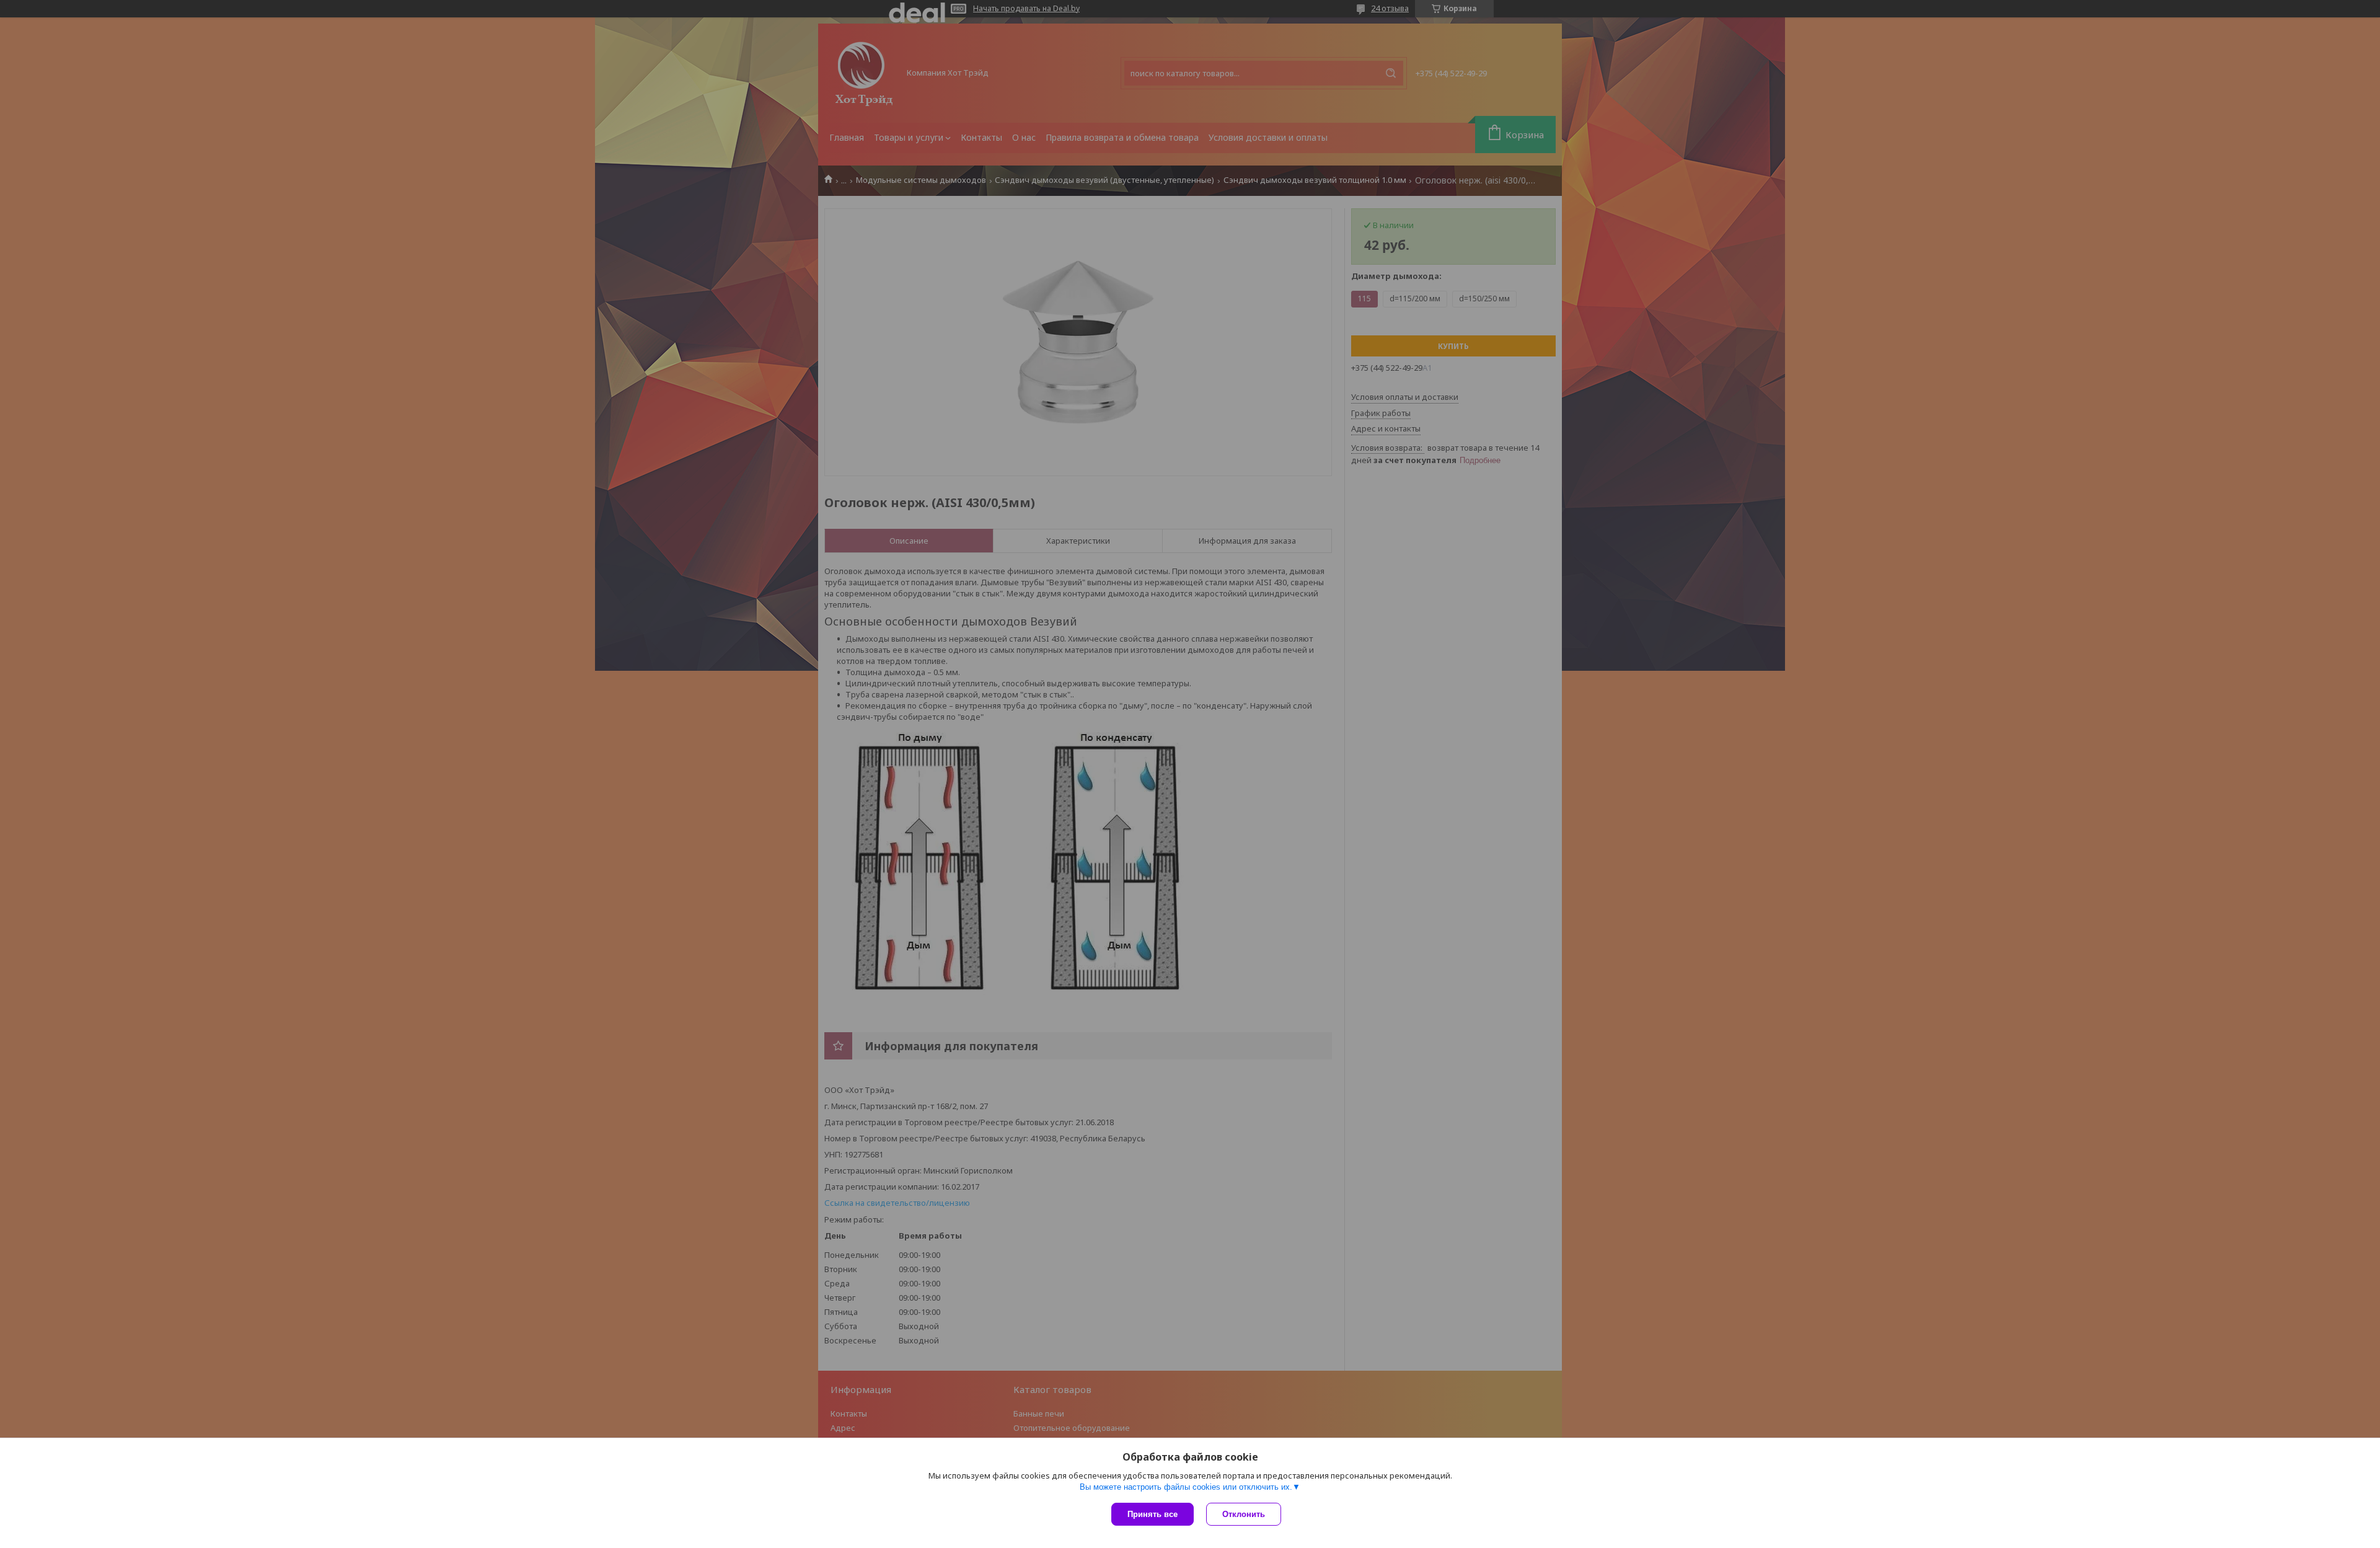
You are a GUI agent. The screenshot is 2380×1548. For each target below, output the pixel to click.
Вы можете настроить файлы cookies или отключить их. (1186, 1487)
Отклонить (1244, 1514)
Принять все (1153, 1514)
